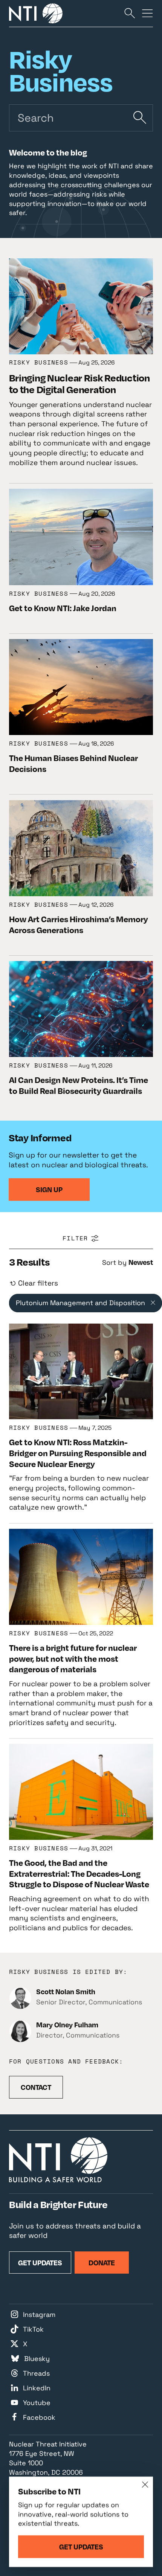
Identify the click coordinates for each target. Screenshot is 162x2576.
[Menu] (147, 13)
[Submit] (140, 118)
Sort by (114, 1262)
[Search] (130, 13)
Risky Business (39, 362)
